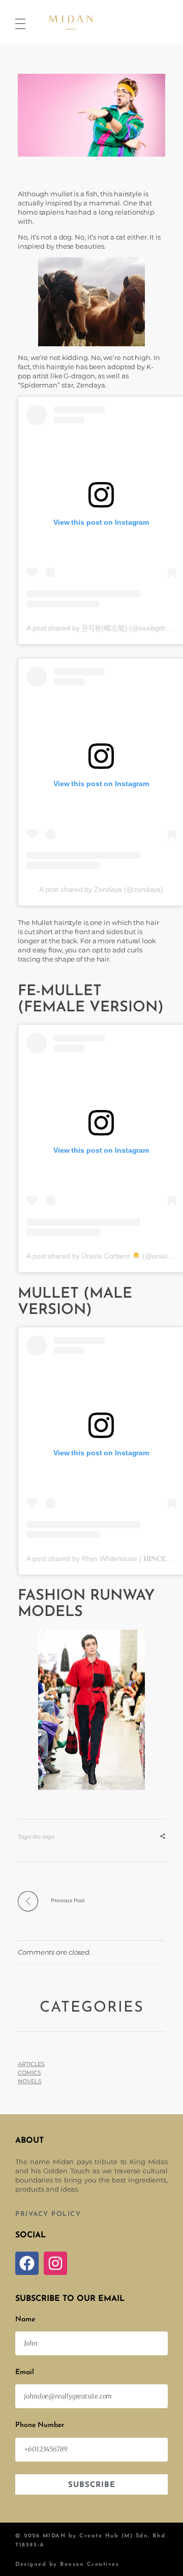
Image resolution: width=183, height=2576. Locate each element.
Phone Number (40, 2425)
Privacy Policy (48, 2214)
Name (25, 2319)
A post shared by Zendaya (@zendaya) (101, 889)
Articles (31, 2064)
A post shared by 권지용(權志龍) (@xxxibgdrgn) (101, 628)
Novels (29, 2081)
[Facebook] (27, 2263)
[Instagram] (55, 2263)
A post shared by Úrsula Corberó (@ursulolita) (104, 1256)
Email (25, 2372)
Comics (29, 2073)
